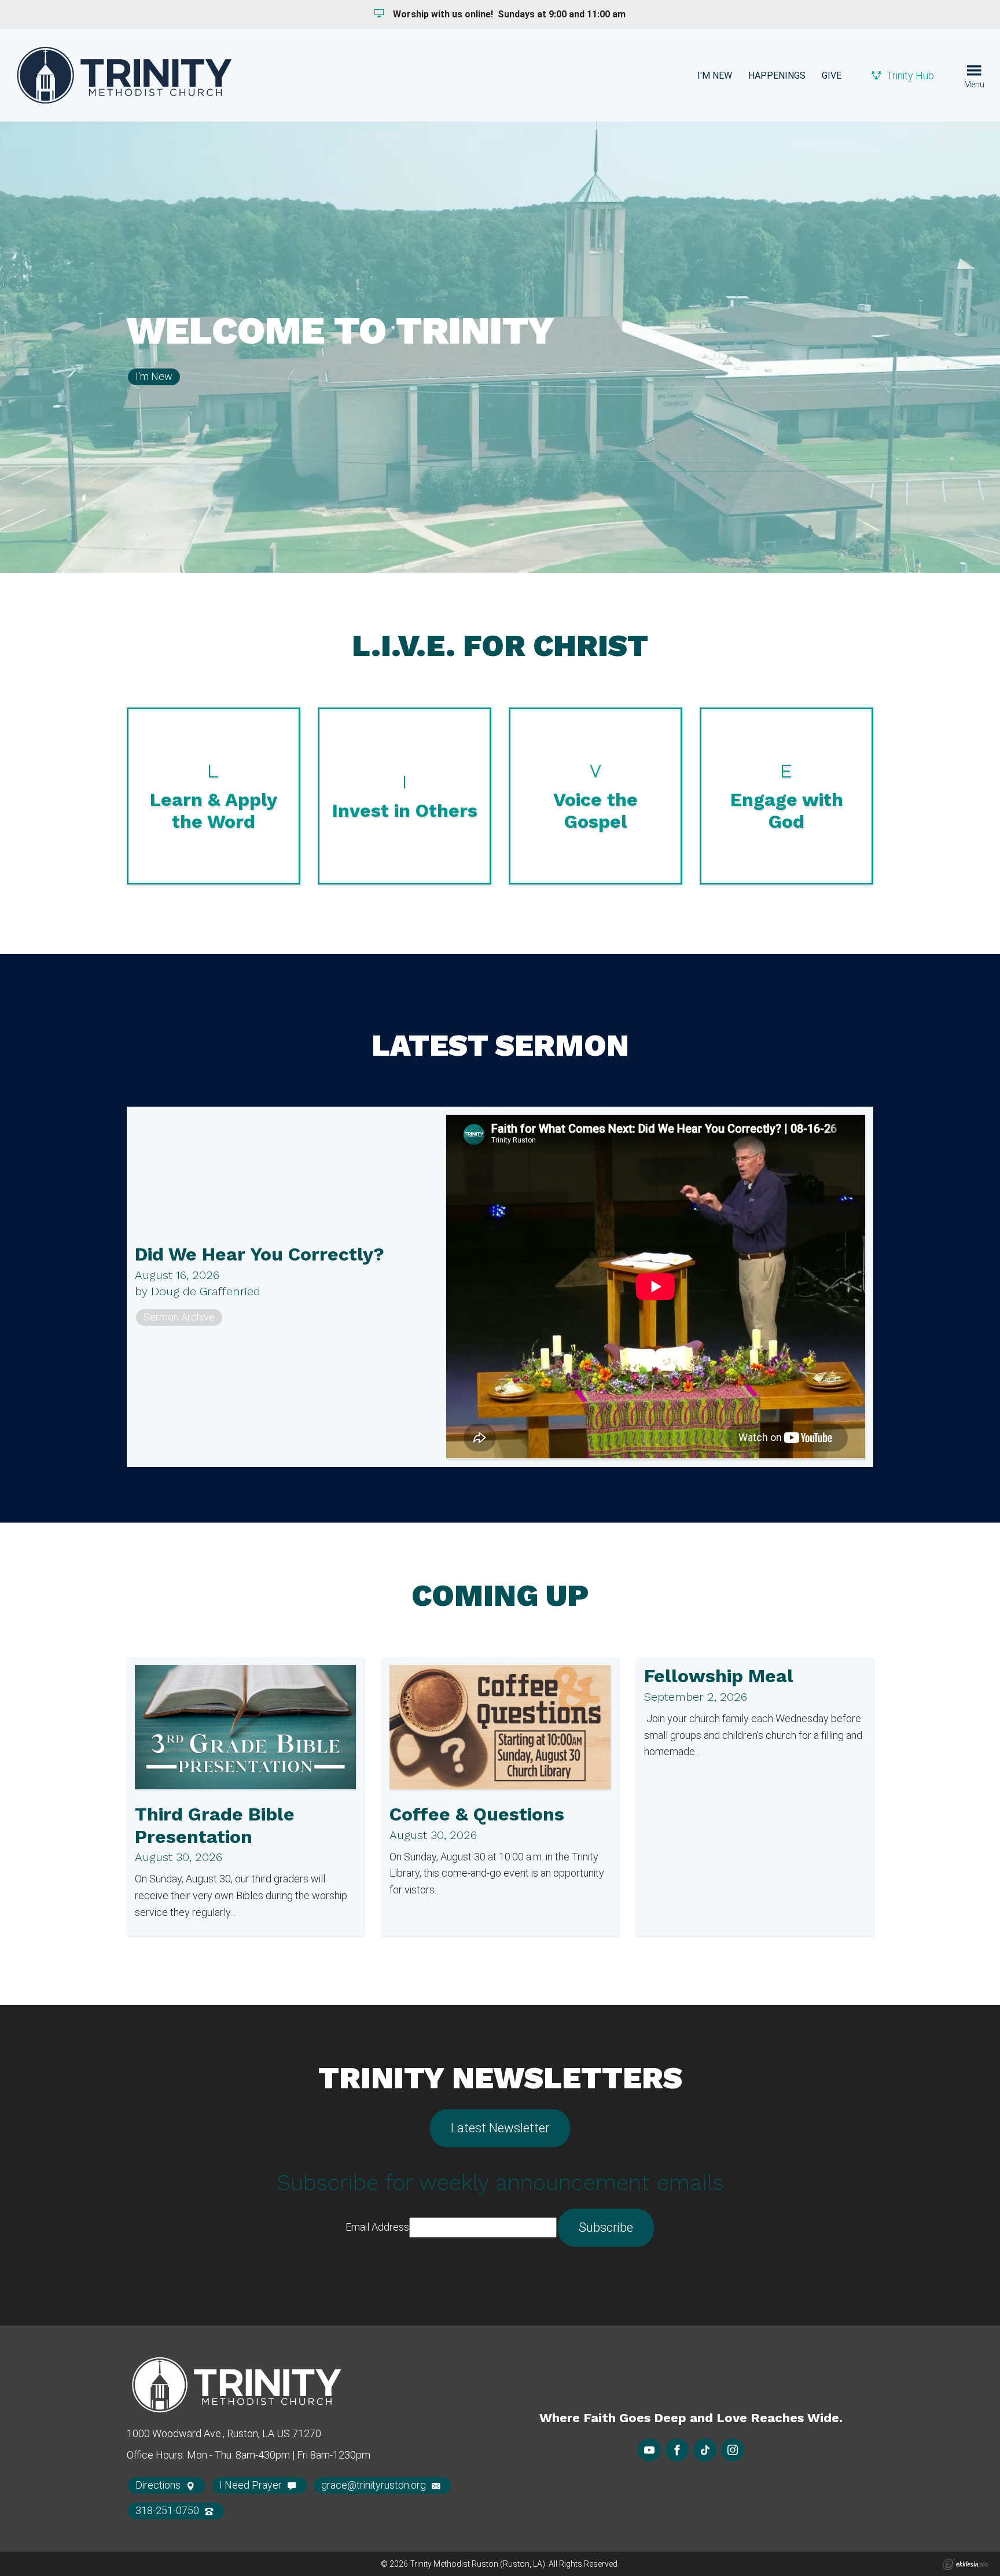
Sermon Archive (179, 1317)
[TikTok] (705, 2450)
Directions (159, 2485)
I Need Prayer (252, 2485)
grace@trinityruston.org (375, 2485)
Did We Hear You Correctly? (260, 1254)
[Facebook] (677, 2450)
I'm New (715, 75)
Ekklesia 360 (965, 2564)
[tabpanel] (500, 347)
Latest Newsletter (500, 2128)
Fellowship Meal (719, 1676)
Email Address (377, 2227)
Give (832, 75)
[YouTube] (649, 2450)
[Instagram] (733, 2450)
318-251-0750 (168, 2510)
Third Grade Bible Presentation (215, 1825)
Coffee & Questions (477, 1814)
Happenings (777, 75)
